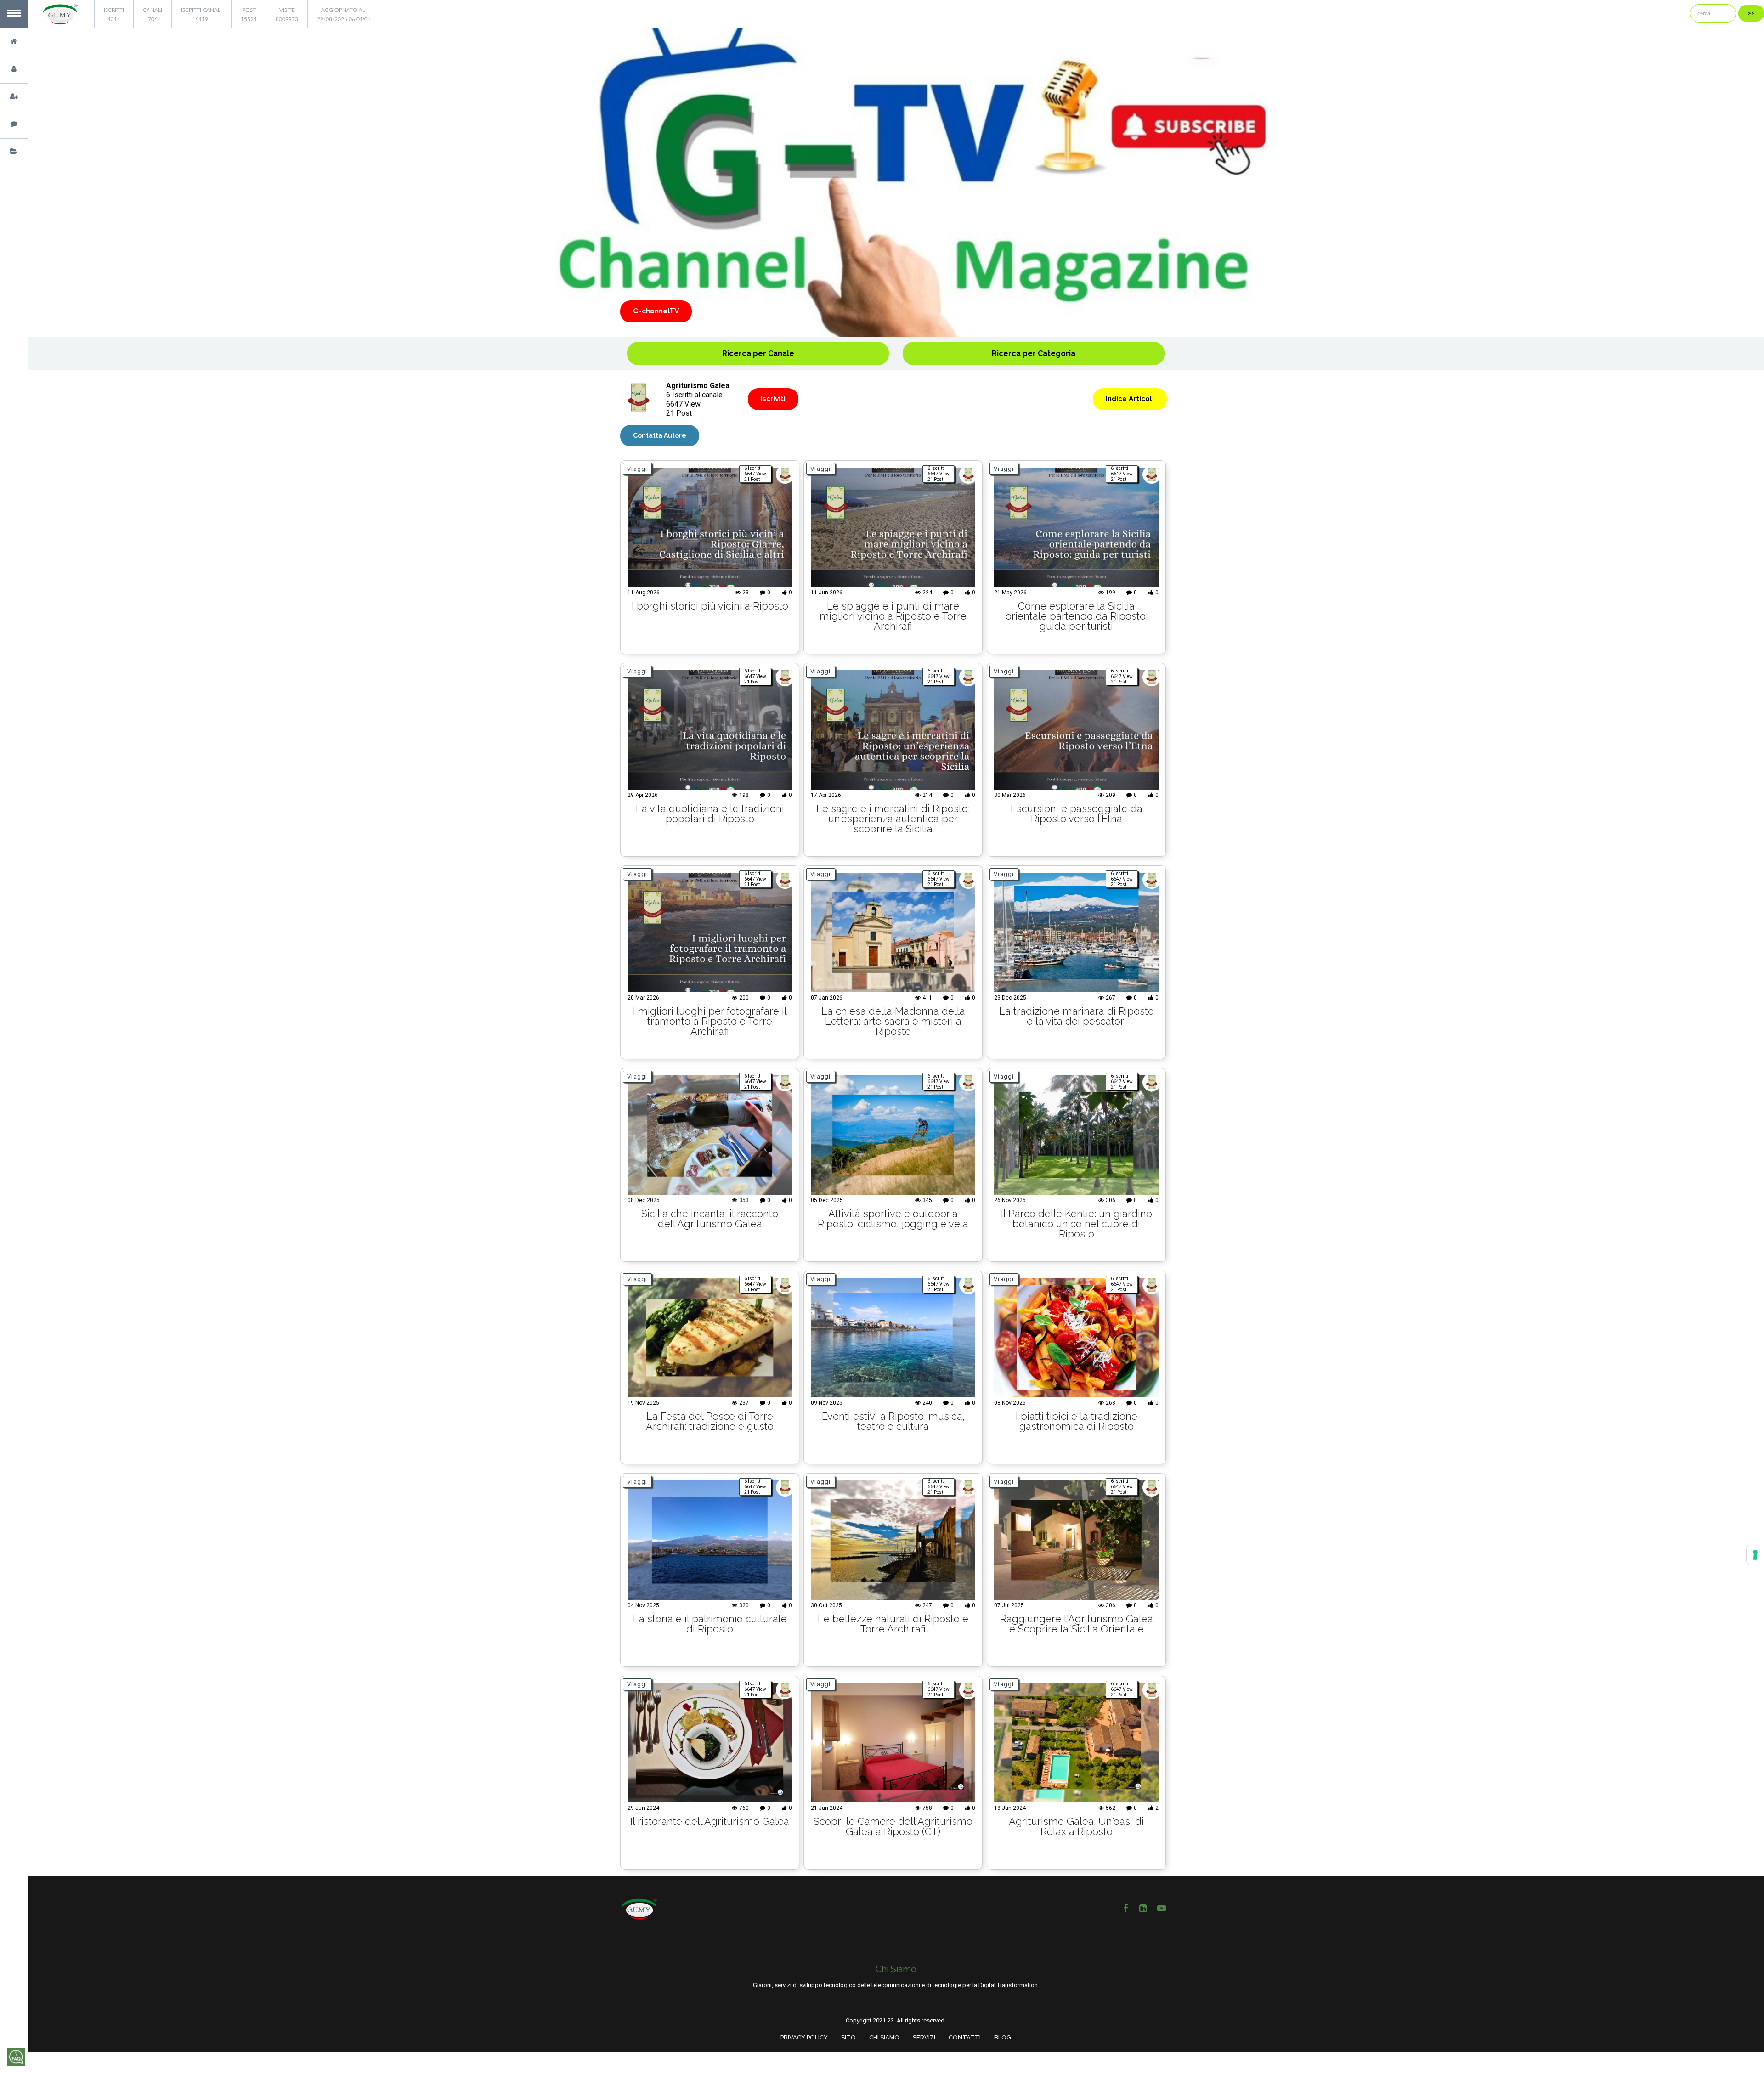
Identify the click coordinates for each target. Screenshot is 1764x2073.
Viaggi (637, 469)
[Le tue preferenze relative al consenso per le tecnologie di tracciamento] (1755, 1555)
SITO (848, 2037)
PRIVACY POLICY (804, 2037)
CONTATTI (965, 2037)
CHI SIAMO (884, 2037)
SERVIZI (924, 2037)
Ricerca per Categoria (1034, 353)
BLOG (1003, 2037)
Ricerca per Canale (758, 353)
